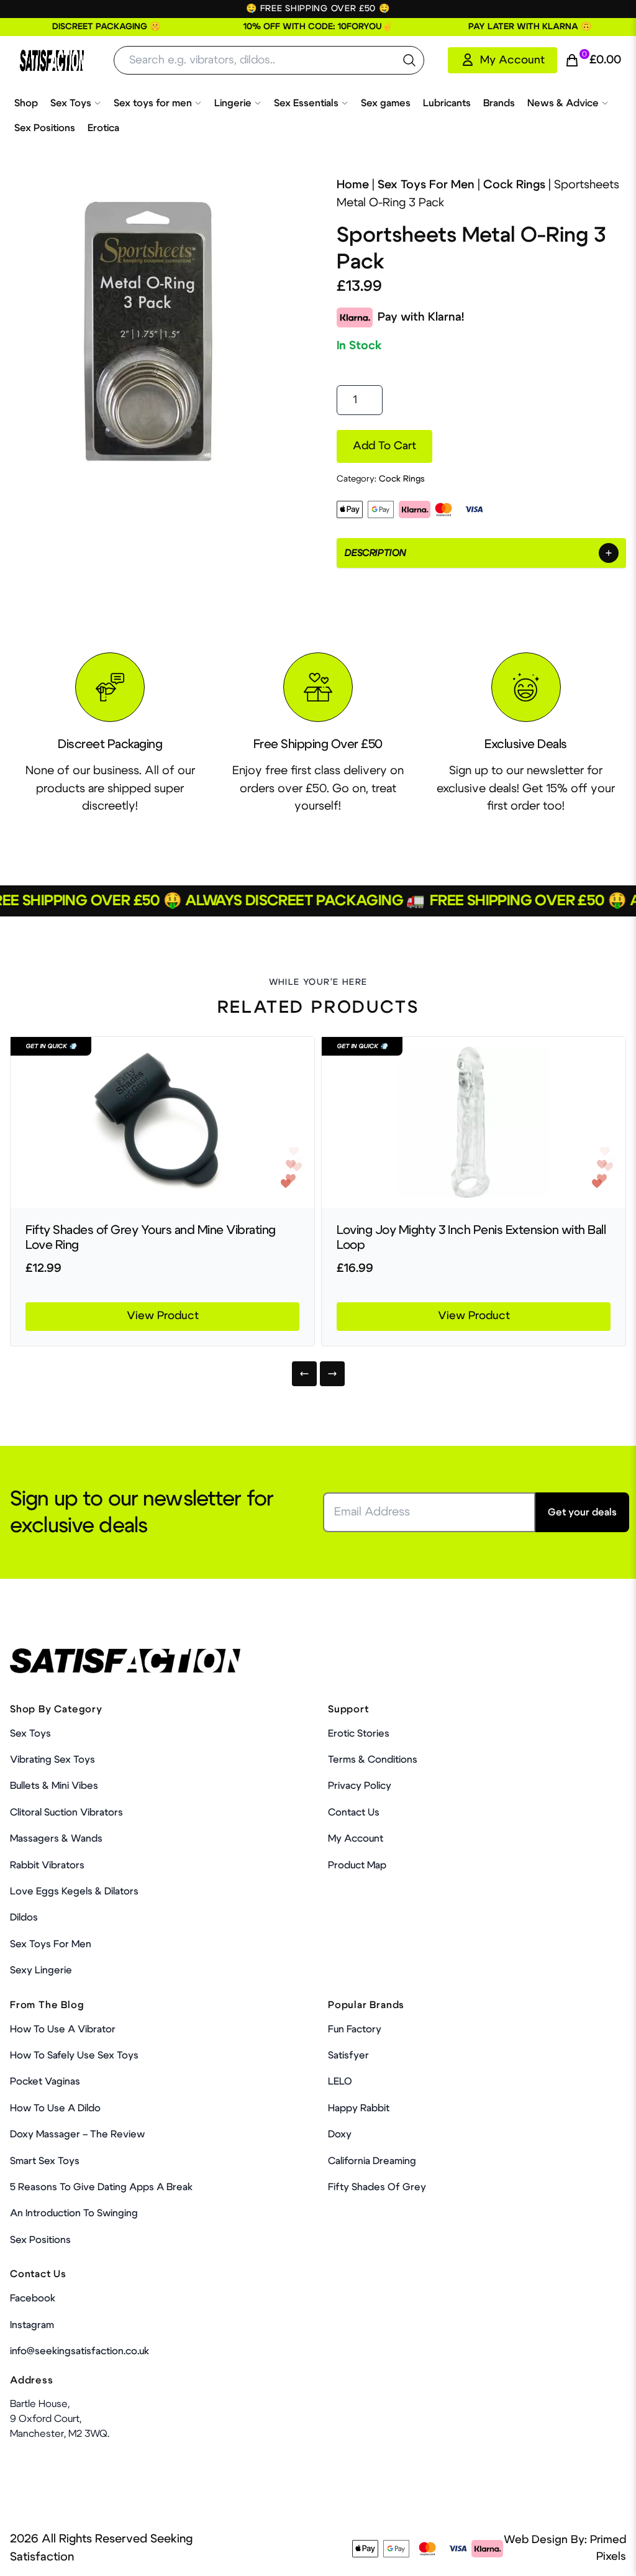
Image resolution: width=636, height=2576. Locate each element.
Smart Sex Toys (45, 2161)
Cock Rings (514, 185)
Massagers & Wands (56, 1838)
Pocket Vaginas (45, 2081)
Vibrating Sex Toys (52, 1760)
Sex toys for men (153, 103)
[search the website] (409, 60)
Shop (26, 103)
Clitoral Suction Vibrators (66, 1812)
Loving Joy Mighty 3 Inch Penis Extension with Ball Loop (471, 1238)
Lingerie (233, 103)
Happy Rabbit (359, 2108)
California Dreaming (372, 2161)
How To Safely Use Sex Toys (74, 2055)
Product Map (357, 1865)
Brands (499, 103)
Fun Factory (355, 2029)
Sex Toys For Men (426, 185)
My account (356, 1838)
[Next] (332, 1374)
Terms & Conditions (373, 1760)
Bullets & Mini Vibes (54, 1786)
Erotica (103, 128)
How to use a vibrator (63, 2029)
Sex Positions (45, 128)
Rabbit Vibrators (47, 1865)
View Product (163, 1316)
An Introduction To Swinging (74, 2213)
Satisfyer (348, 2055)
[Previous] (304, 1374)
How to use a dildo (55, 2108)
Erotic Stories (359, 1733)
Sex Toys (71, 103)
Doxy (340, 2134)
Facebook (33, 2298)
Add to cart (384, 446)
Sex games (386, 103)
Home (353, 185)
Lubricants (447, 103)
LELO (340, 2081)
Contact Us (354, 1812)
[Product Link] (162, 1122)
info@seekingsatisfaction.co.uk (79, 2351)
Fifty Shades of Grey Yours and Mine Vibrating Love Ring (151, 1238)
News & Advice (563, 103)
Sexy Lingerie (41, 1970)
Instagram (32, 2325)
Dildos (24, 1917)
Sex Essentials (306, 103)
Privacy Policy (360, 1786)
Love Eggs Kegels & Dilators (74, 1891)
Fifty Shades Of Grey (377, 2187)
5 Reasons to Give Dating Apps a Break (101, 2187)
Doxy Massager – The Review (77, 2134)
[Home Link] (52, 61)
